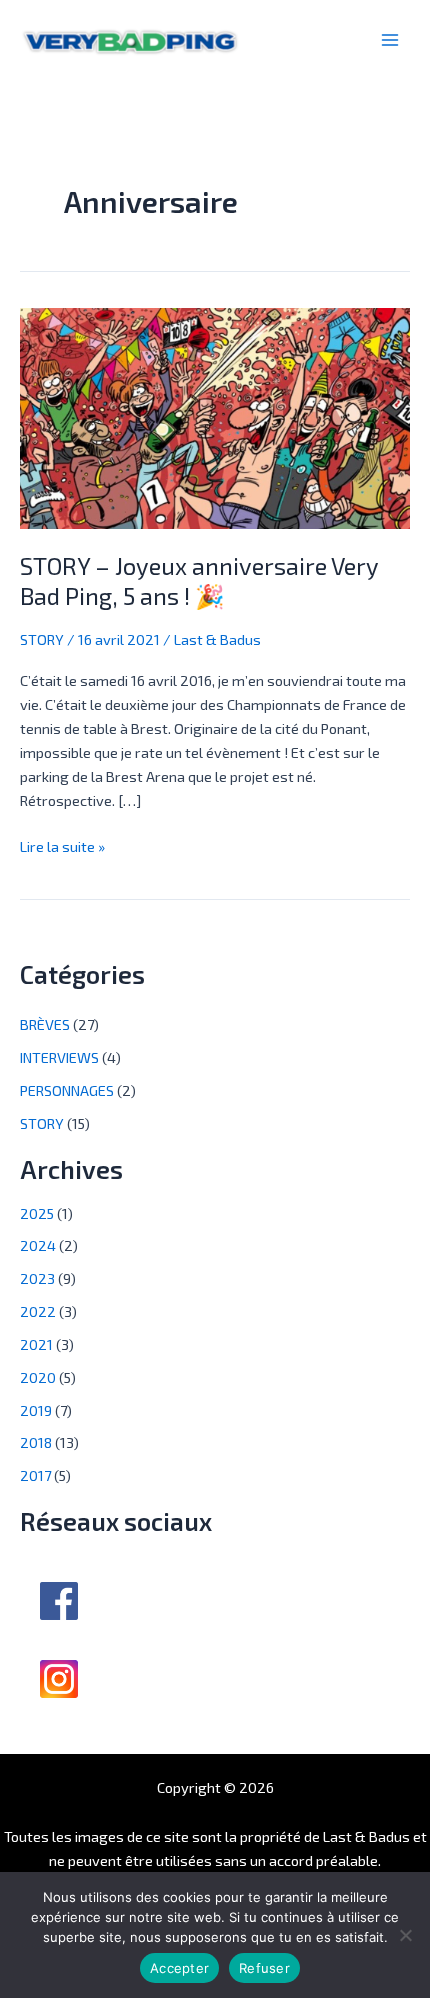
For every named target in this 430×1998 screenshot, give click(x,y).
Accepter (179, 1968)
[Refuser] (405, 1935)
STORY (42, 639)
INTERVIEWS (59, 1057)
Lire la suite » (62, 844)
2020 (38, 1377)
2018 (36, 1442)
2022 (38, 1311)
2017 (35, 1475)
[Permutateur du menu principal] (390, 40)
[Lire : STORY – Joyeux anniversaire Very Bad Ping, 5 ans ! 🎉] (215, 416)
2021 (36, 1344)
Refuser (264, 1968)
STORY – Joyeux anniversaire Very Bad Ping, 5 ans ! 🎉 (199, 581)
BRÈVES (45, 1024)
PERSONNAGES (67, 1090)
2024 (38, 1245)
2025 (37, 1213)
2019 (36, 1410)
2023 (37, 1278)
